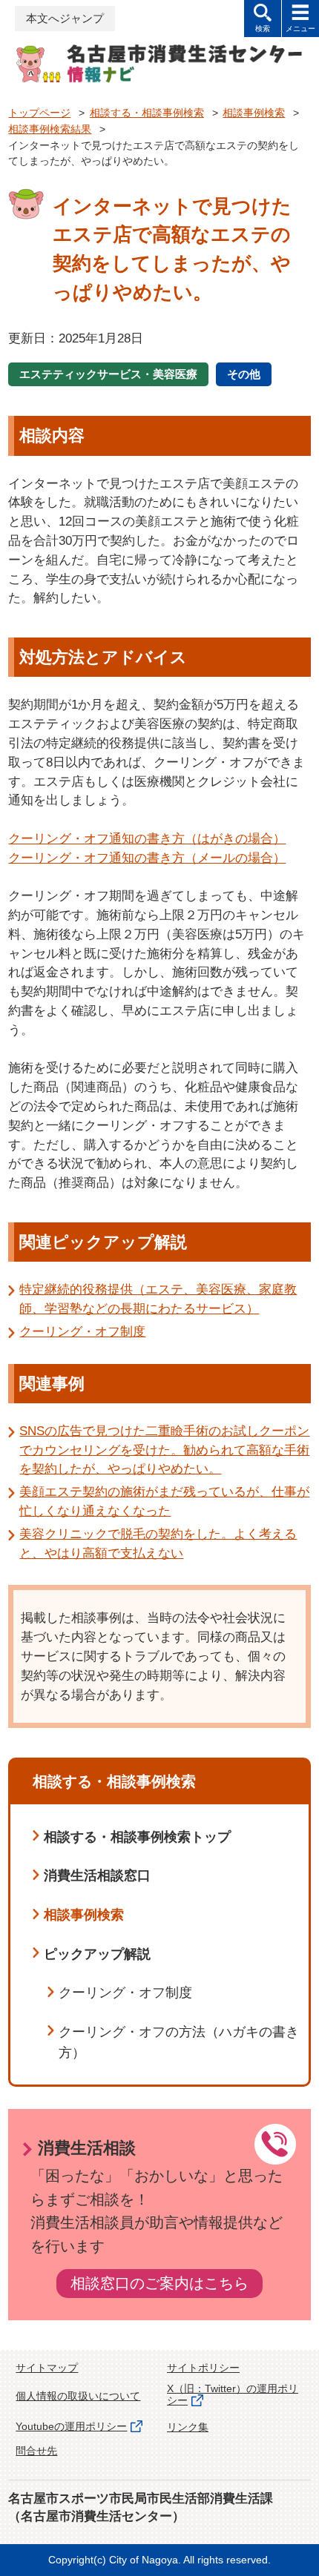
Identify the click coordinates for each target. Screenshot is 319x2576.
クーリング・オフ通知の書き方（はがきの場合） (147, 838)
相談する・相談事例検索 (147, 113)
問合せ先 (36, 2451)
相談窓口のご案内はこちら (159, 2283)
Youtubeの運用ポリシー (71, 2427)
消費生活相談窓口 (97, 1875)
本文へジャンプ (65, 19)
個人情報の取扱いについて (78, 2396)
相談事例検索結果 (50, 129)
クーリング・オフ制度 (82, 1331)
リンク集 (188, 2427)
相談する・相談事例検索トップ (137, 1837)
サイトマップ (47, 2368)
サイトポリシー (203, 2368)
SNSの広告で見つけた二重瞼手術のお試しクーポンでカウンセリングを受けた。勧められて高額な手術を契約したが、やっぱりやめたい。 (164, 1450)
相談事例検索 (254, 113)
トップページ (39, 113)
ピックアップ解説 (97, 1954)
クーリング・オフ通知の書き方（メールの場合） (147, 858)
